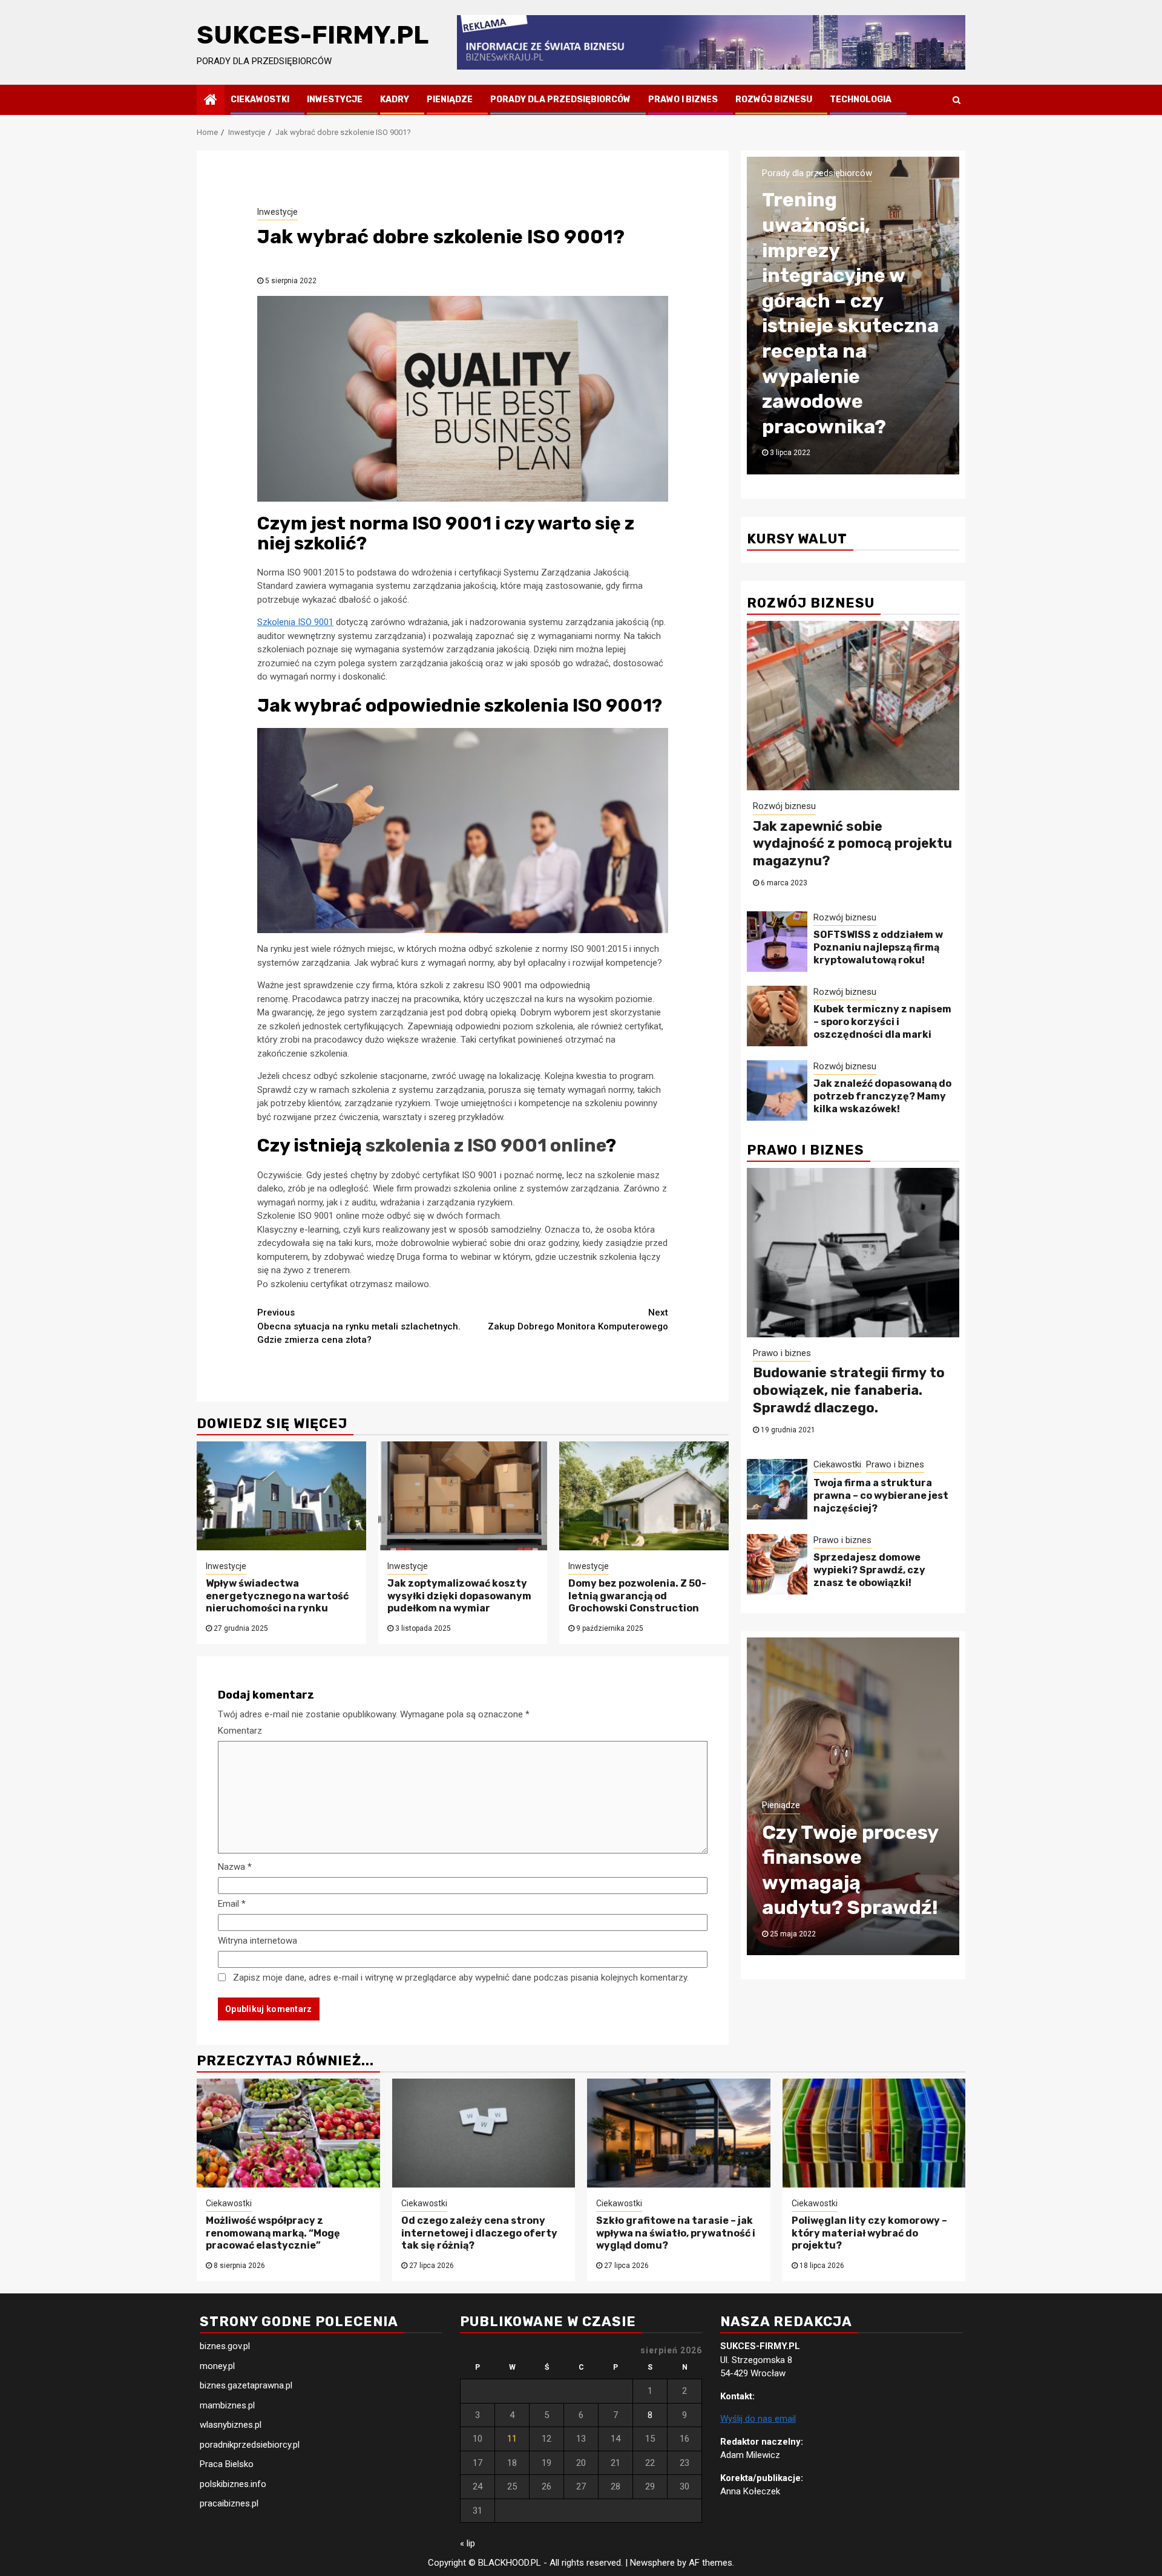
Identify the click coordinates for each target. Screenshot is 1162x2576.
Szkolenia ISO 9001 (295, 622)
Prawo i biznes (683, 100)
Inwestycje (335, 100)
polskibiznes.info (233, 2484)
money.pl (217, 2366)
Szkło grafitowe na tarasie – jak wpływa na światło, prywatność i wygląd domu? (676, 2233)
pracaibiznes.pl (229, 2503)
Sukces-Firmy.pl (313, 35)
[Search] (957, 100)
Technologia (861, 100)
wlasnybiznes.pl (231, 2425)
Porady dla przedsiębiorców (560, 100)
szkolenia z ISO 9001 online (486, 1145)
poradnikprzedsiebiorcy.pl (250, 2445)
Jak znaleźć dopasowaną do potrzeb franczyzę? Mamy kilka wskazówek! (882, 1096)
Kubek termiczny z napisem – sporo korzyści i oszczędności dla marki (882, 1022)
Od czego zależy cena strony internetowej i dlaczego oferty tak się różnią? (479, 2233)
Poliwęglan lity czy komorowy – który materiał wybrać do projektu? (869, 2233)
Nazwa (235, 1867)
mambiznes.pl (227, 2405)
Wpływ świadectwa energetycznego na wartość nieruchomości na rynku (277, 1596)
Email (232, 1904)
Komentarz (240, 1731)
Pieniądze (450, 100)
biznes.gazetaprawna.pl (246, 2385)
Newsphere (652, 2563)
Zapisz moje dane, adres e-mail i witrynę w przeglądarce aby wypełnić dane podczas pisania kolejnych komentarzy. (461, 1978)
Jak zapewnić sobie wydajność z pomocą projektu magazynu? (852, 844)
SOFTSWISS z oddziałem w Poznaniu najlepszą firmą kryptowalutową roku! (878, 947)
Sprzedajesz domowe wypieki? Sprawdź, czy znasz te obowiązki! (869, 1570)
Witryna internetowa (258, 1941)
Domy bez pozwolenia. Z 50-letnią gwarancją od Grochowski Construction (637, 1596)
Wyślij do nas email (758, 2419)
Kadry (395, 100)
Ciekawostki (260, 100)
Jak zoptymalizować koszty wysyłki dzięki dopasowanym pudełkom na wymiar (459, 1596)
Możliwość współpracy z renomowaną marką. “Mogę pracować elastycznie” (273, 2233)
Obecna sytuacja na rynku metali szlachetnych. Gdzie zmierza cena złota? (359, 1326)
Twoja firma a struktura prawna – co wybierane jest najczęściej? (881, 1496)
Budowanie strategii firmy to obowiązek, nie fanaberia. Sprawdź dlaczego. (849, 1390)
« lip (468, 2543)
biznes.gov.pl (225, 2346)
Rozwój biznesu (774, 100)
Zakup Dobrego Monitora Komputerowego (578, 1319)
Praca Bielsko (227, 2464)
